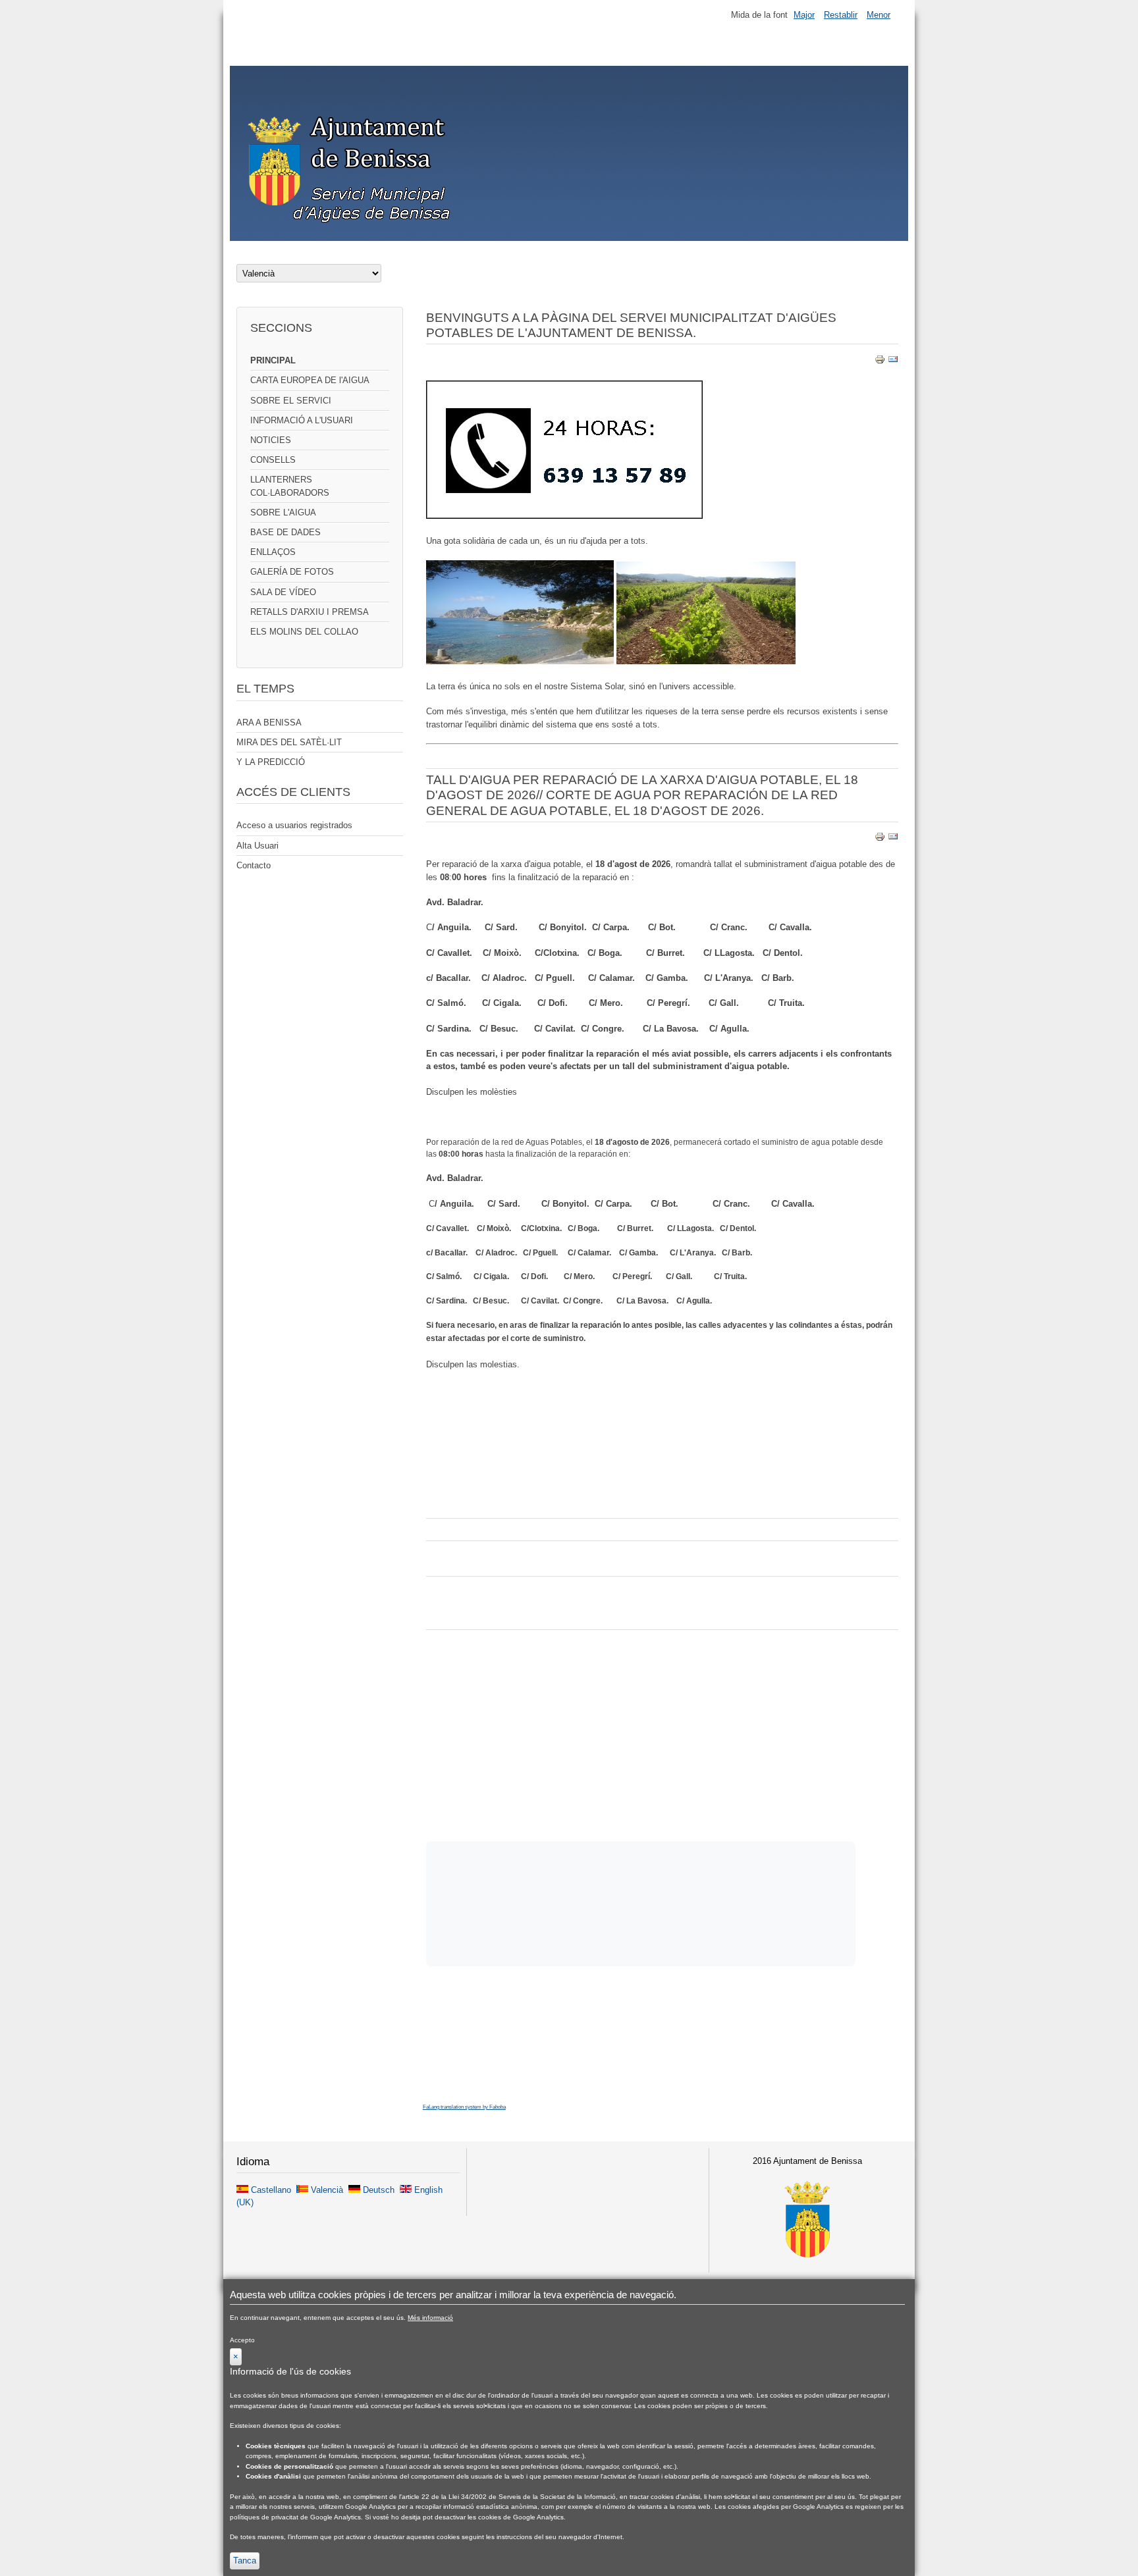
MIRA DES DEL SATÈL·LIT (289, 742)
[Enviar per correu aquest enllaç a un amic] (893, 362)
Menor (879, 15)
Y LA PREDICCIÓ (271, 762)
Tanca (245, 2561)
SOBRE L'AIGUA (283, 513)
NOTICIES (271, 440)
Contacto (254, 865)
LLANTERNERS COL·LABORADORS (290, 486)
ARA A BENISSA (269, 723)
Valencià (327, 2190)
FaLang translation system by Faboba (464, 2107)
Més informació (430, 2318)
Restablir (841, 15)
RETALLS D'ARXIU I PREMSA (310, 612)
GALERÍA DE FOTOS (292, 572)
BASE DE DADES (285, 532)
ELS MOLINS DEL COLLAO (304, 632)
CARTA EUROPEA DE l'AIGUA (310, 380)
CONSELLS (273, 460)
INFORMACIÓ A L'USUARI (302, 420)
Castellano (271, 2190)
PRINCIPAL (273, 360)
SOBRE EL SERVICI (291, 401)
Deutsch (379, 2190)
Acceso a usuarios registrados (294, 825)
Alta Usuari (257, 846)
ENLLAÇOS (273, 552)
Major (804, 15)
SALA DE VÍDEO (283, 592)
